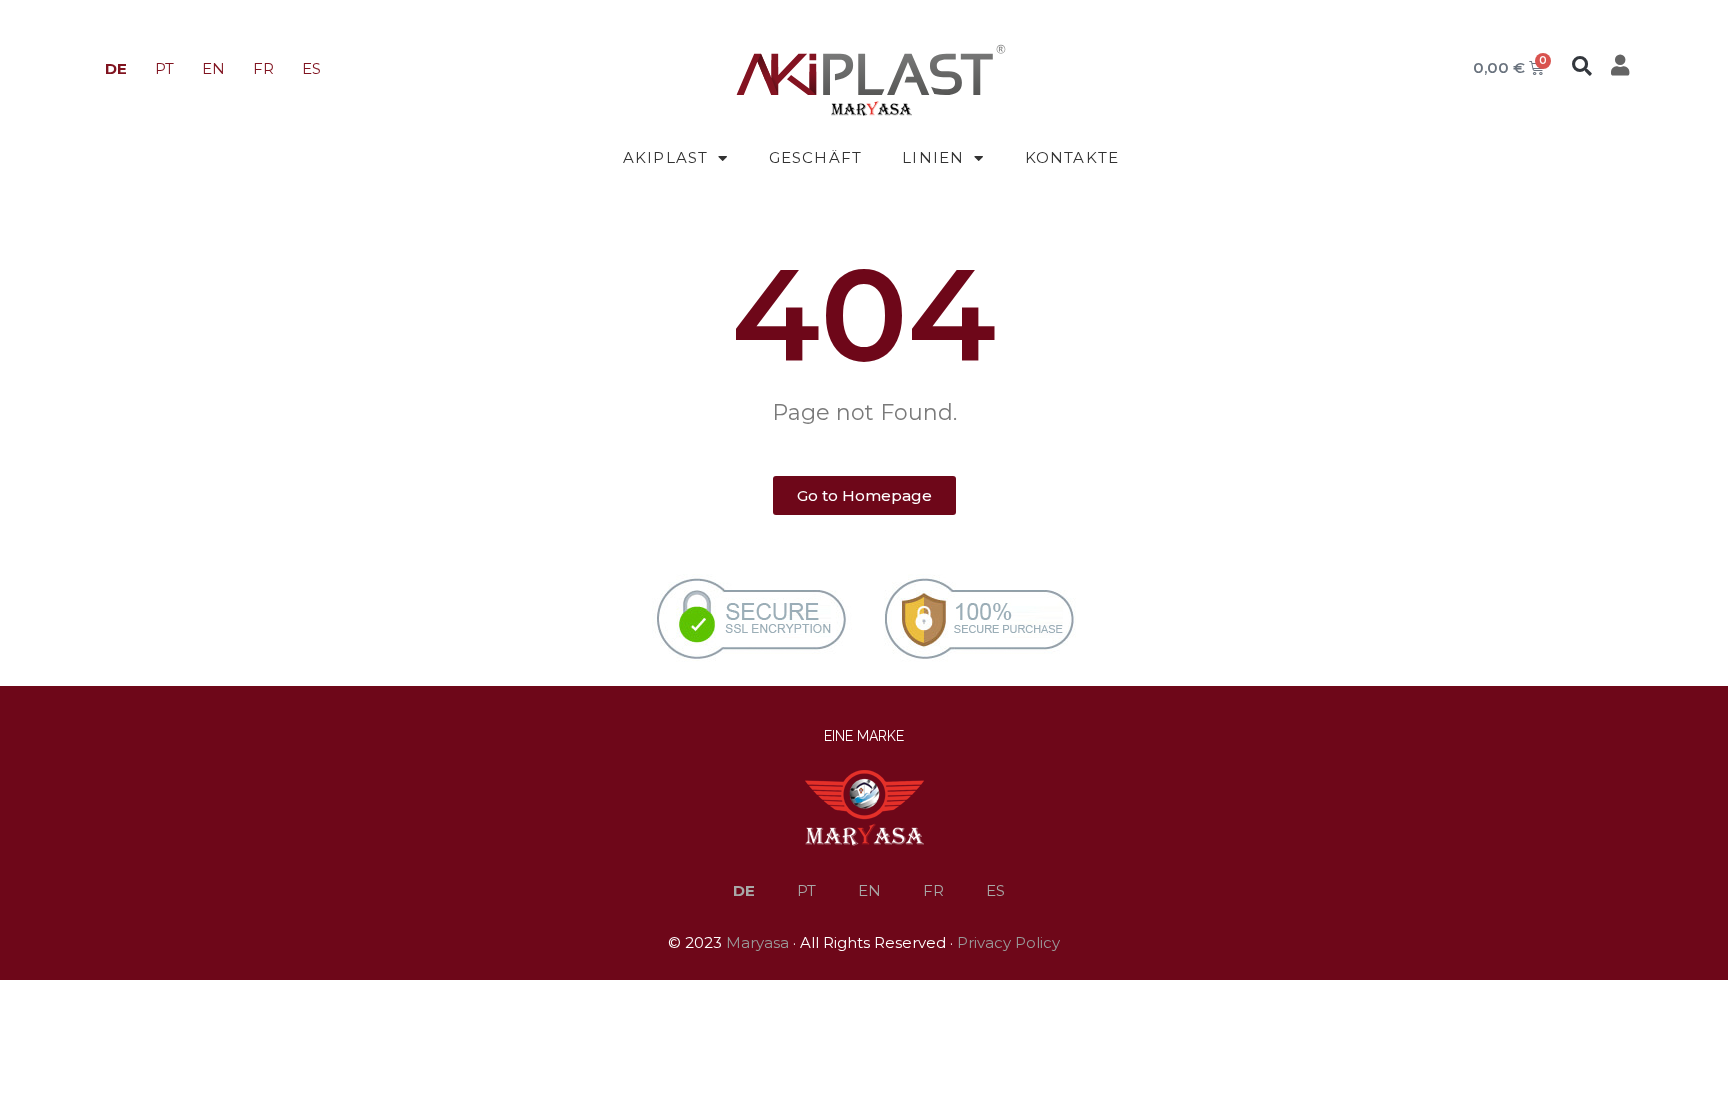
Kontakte (1072, 157)
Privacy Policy (1008, 942)
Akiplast (666, 157)
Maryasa (757, 942)
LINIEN (933, 157)
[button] (1582, 66)
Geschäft (816, 157)
